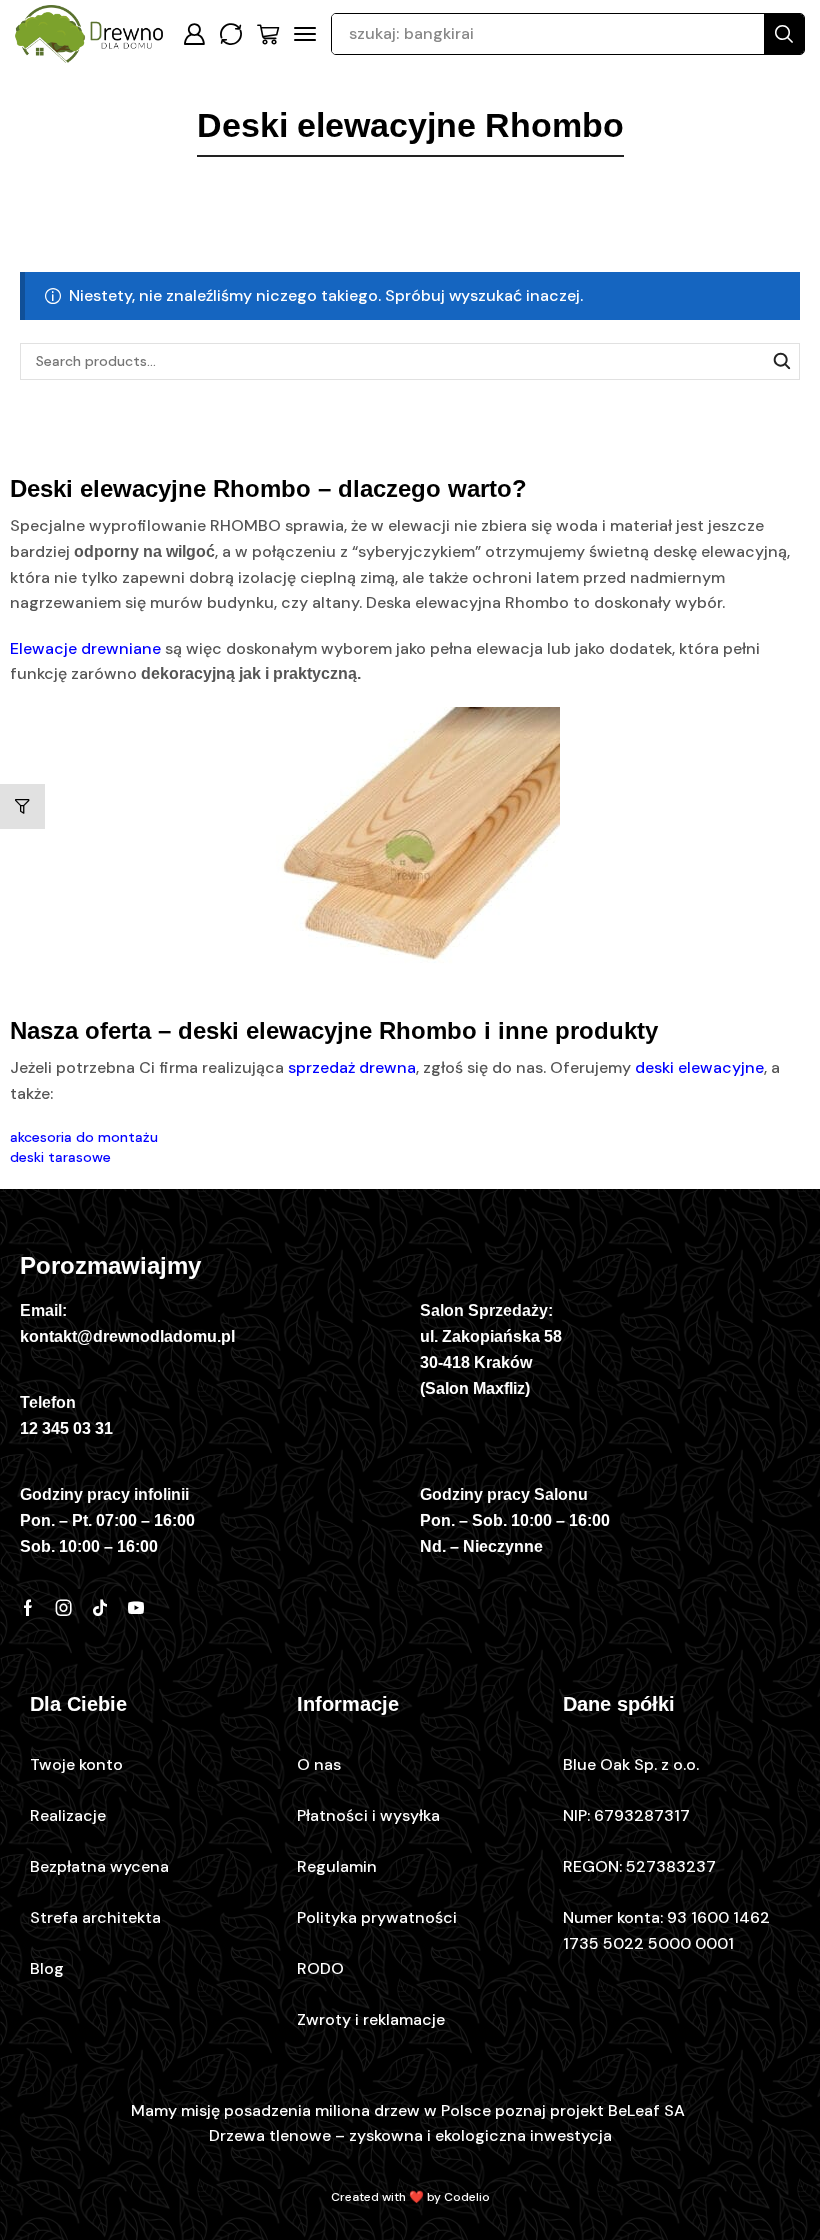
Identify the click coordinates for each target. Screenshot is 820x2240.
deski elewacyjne (699, 1067)
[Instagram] (64, 1608)
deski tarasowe (60, 1157)
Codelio (467, 2197)
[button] (194, 34)
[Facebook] (28, 1608)
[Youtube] (136, 1608)
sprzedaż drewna (352, 1067)
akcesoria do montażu (84, 1137)
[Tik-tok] (100, 1608)
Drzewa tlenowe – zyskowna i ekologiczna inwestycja (410, 2135)
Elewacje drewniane (85, 648)
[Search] (784, 34)
